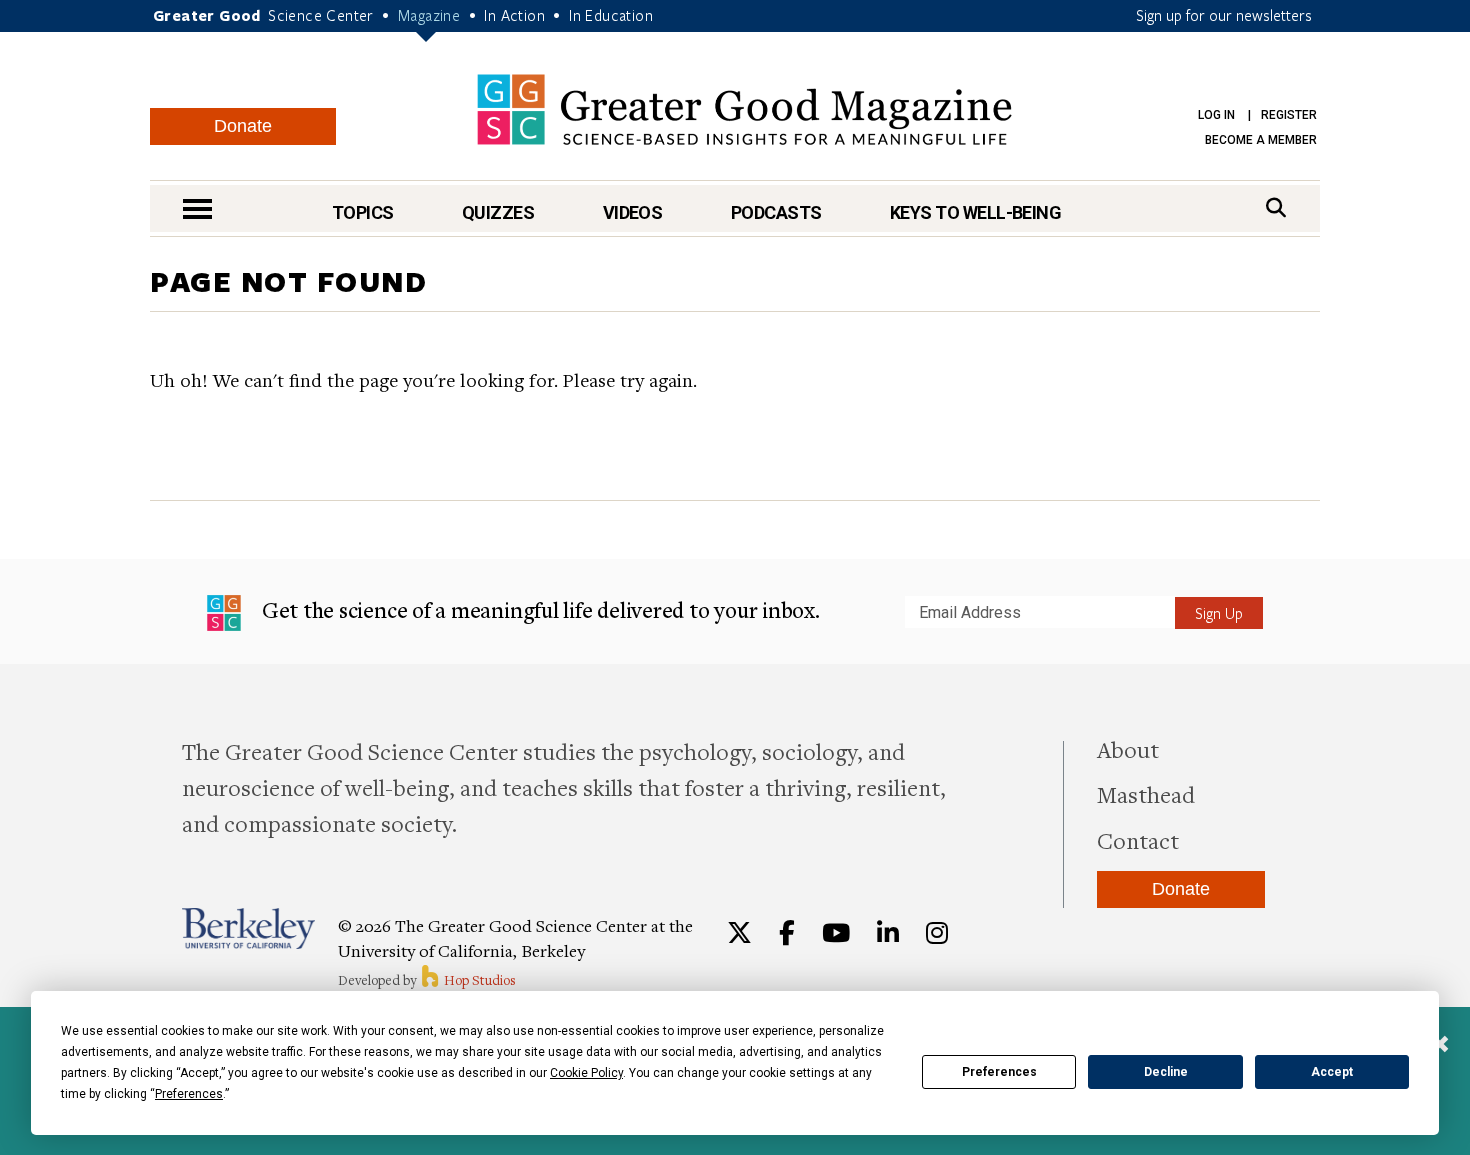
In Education (611, 15)
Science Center (321, 15)
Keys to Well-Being (975, 212)
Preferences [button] (189, 1094)
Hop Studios (478, 980)
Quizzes (498, 212)
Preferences (999, 1072)
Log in (1216, 115)
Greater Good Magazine (744, 109)
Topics (363, 212)
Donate (243, 126)
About (1128, 749)
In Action (514, 15)
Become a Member (1261, 140)
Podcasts (776, 212)
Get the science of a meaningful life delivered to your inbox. (538, 609)
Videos (633, 212)
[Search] (1276, 207)
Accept (1332, 1072)
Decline (1166, 1072)
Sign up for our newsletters (1224, 15)
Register (1289, 115)
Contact (1138, 840)
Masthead (1146, 794)
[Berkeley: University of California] (248, 928)
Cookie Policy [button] (586, 1073)
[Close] (1440, 1046)
